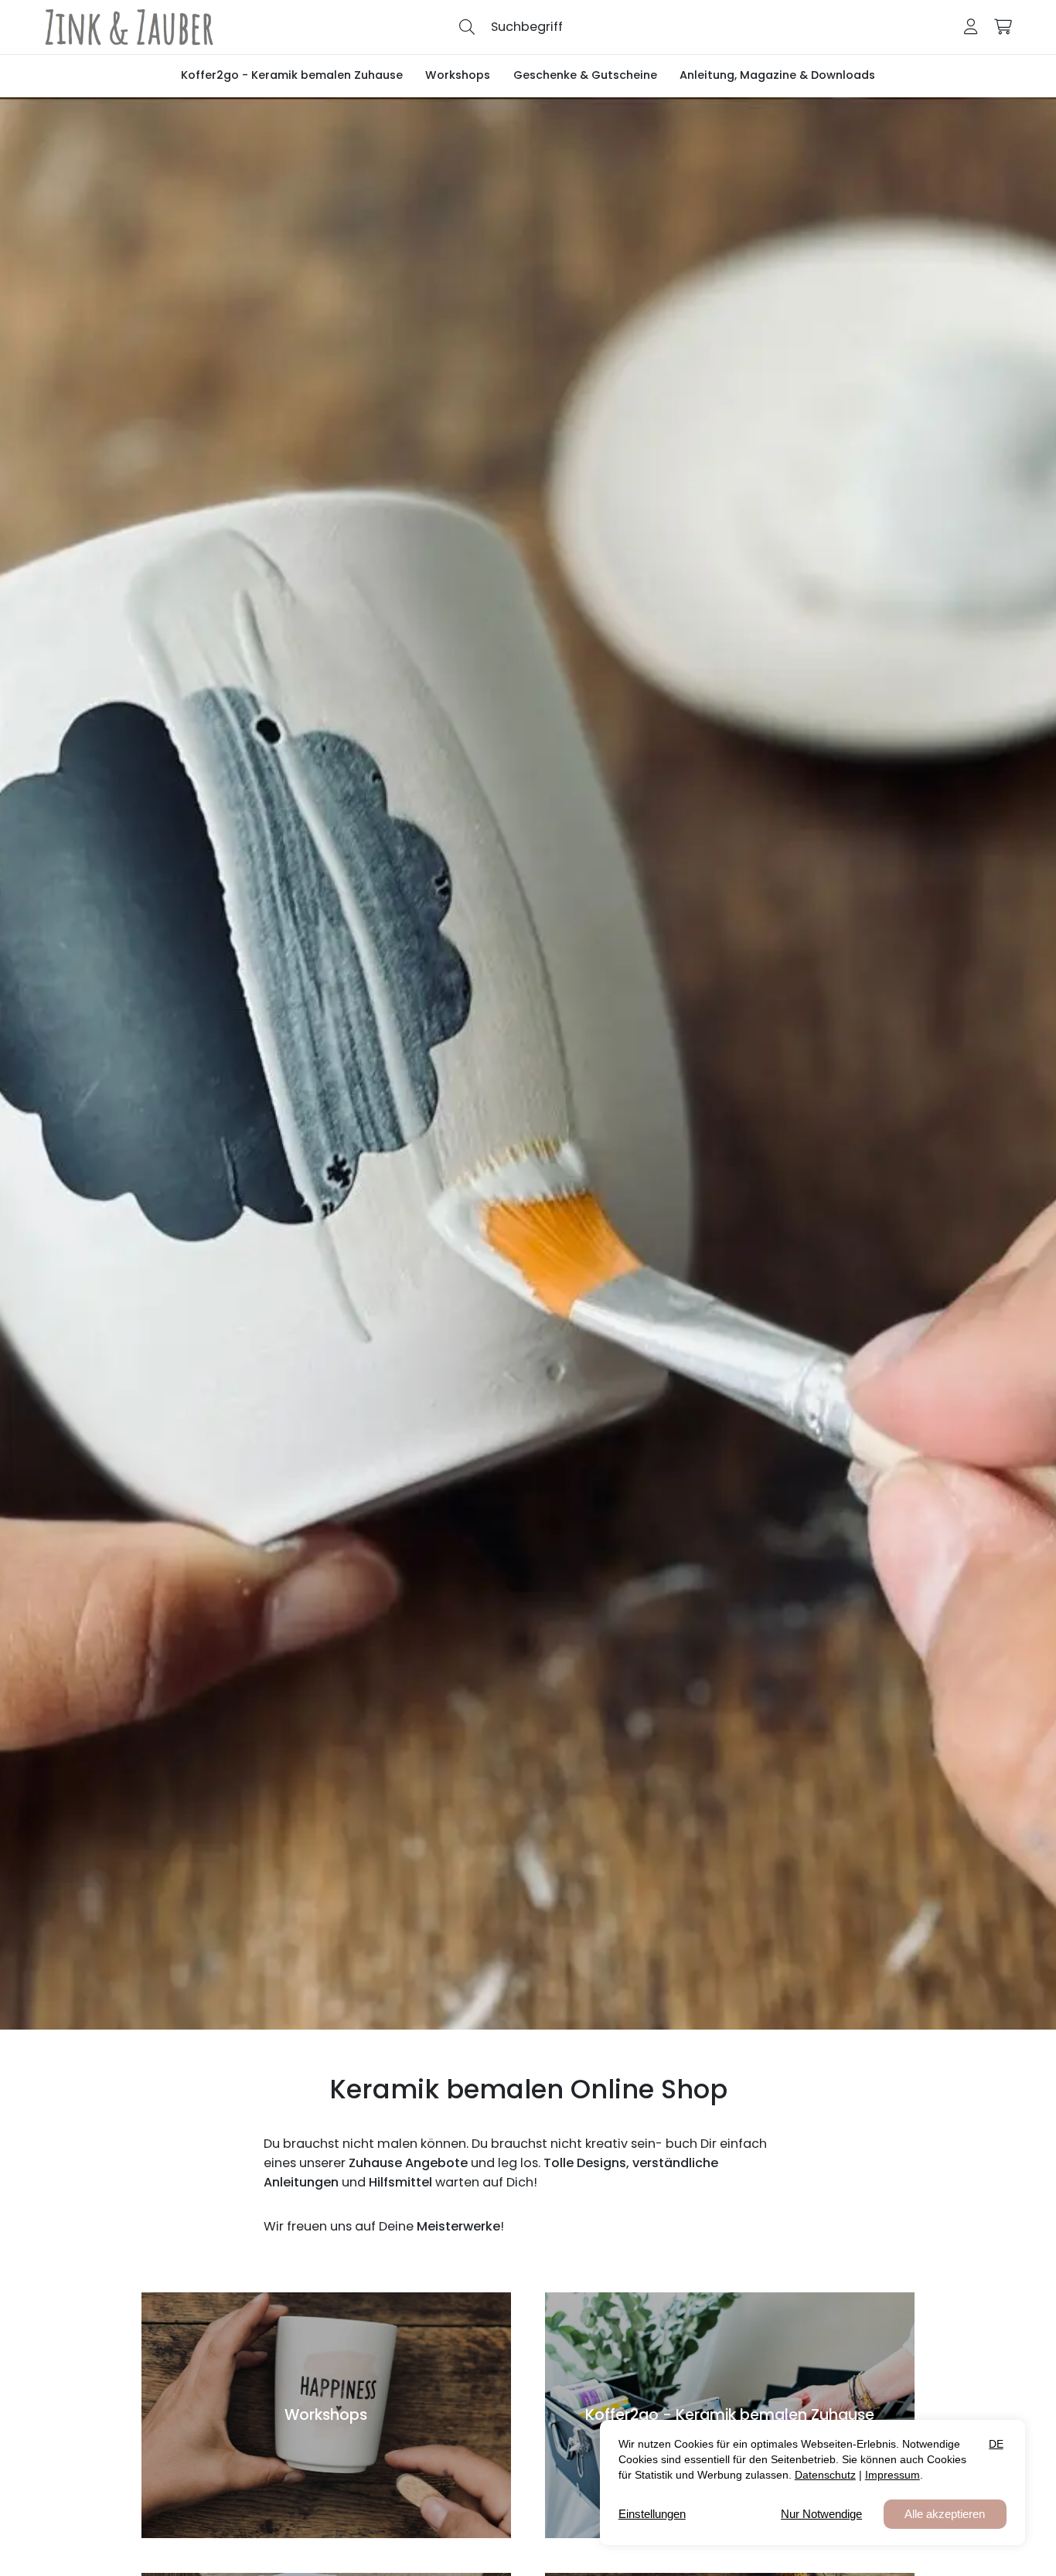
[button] (467, 26)
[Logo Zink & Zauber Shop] (129, 27)
